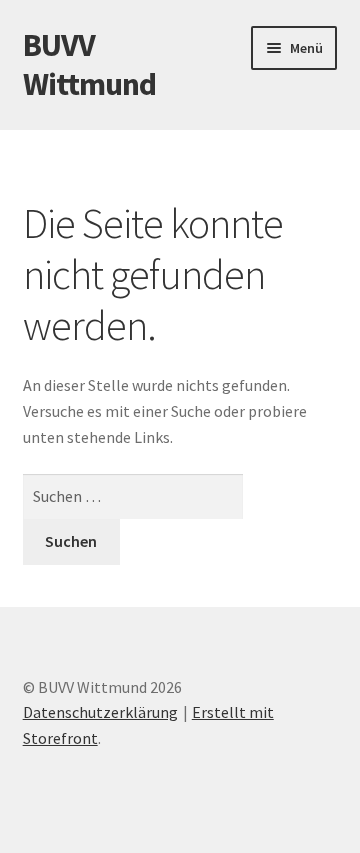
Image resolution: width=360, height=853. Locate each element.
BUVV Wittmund (89, 64)
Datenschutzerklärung (100, 712)
